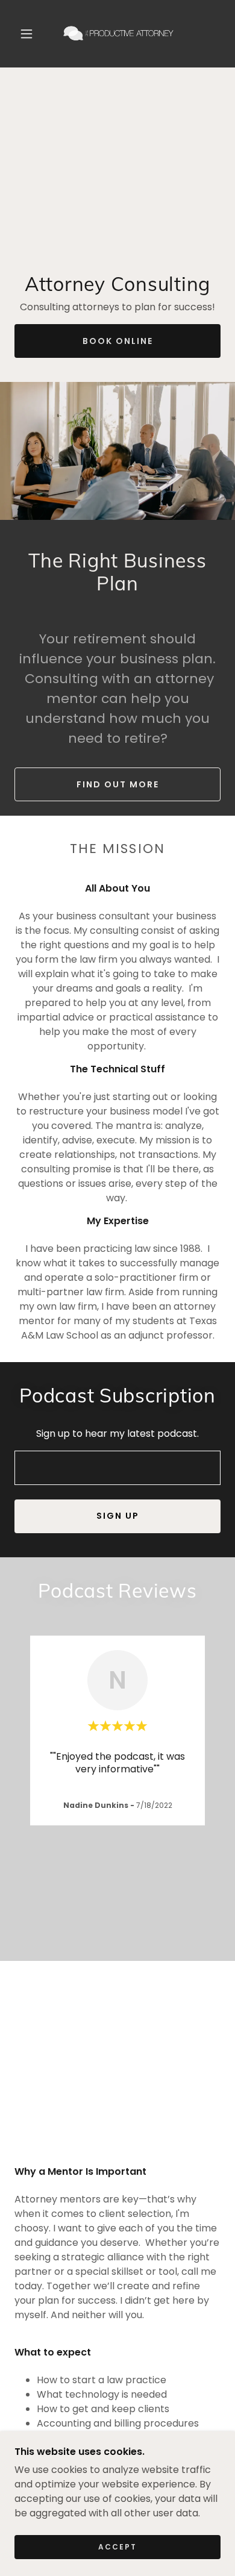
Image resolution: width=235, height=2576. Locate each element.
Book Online (118, 341)
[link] (119, 34)
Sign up (118, 1516)
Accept (117, 2547)
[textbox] (117, 1468)
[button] (27, 34)
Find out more (118, 784)
